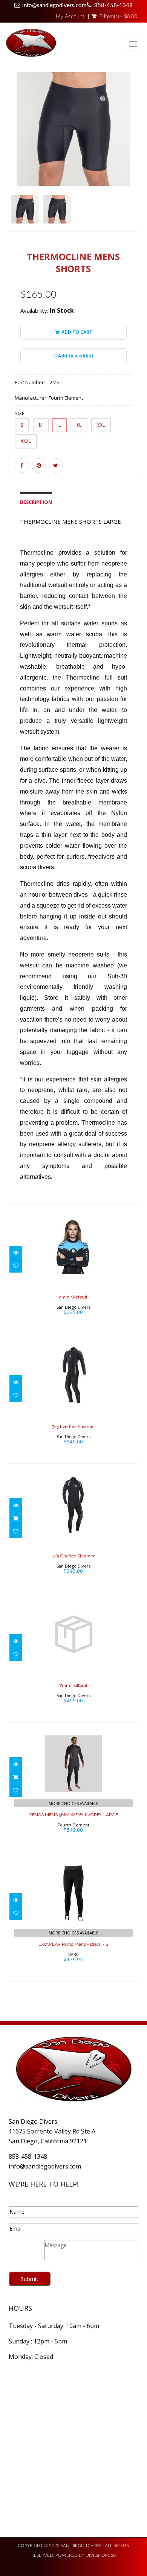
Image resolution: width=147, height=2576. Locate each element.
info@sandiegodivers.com (54, 5)
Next (134, 162)
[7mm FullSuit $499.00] (73, 1657)
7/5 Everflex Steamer (73, 1426)
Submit (30, 2279)
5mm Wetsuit (73, 1297)
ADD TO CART (76, 332)
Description (36, 502)
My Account (70, 17)
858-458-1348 (113, 5)
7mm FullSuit (73, 1685)
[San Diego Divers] (31, 44)
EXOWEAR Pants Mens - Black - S (73, 1944)
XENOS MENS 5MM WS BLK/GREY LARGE (73, 1815)
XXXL (26, 441)
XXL (101, 425)
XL (79, 425)
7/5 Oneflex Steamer (73, 1556)
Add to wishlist (76, 356)
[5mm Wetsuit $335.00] (73, 1269)
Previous (14, 162)
